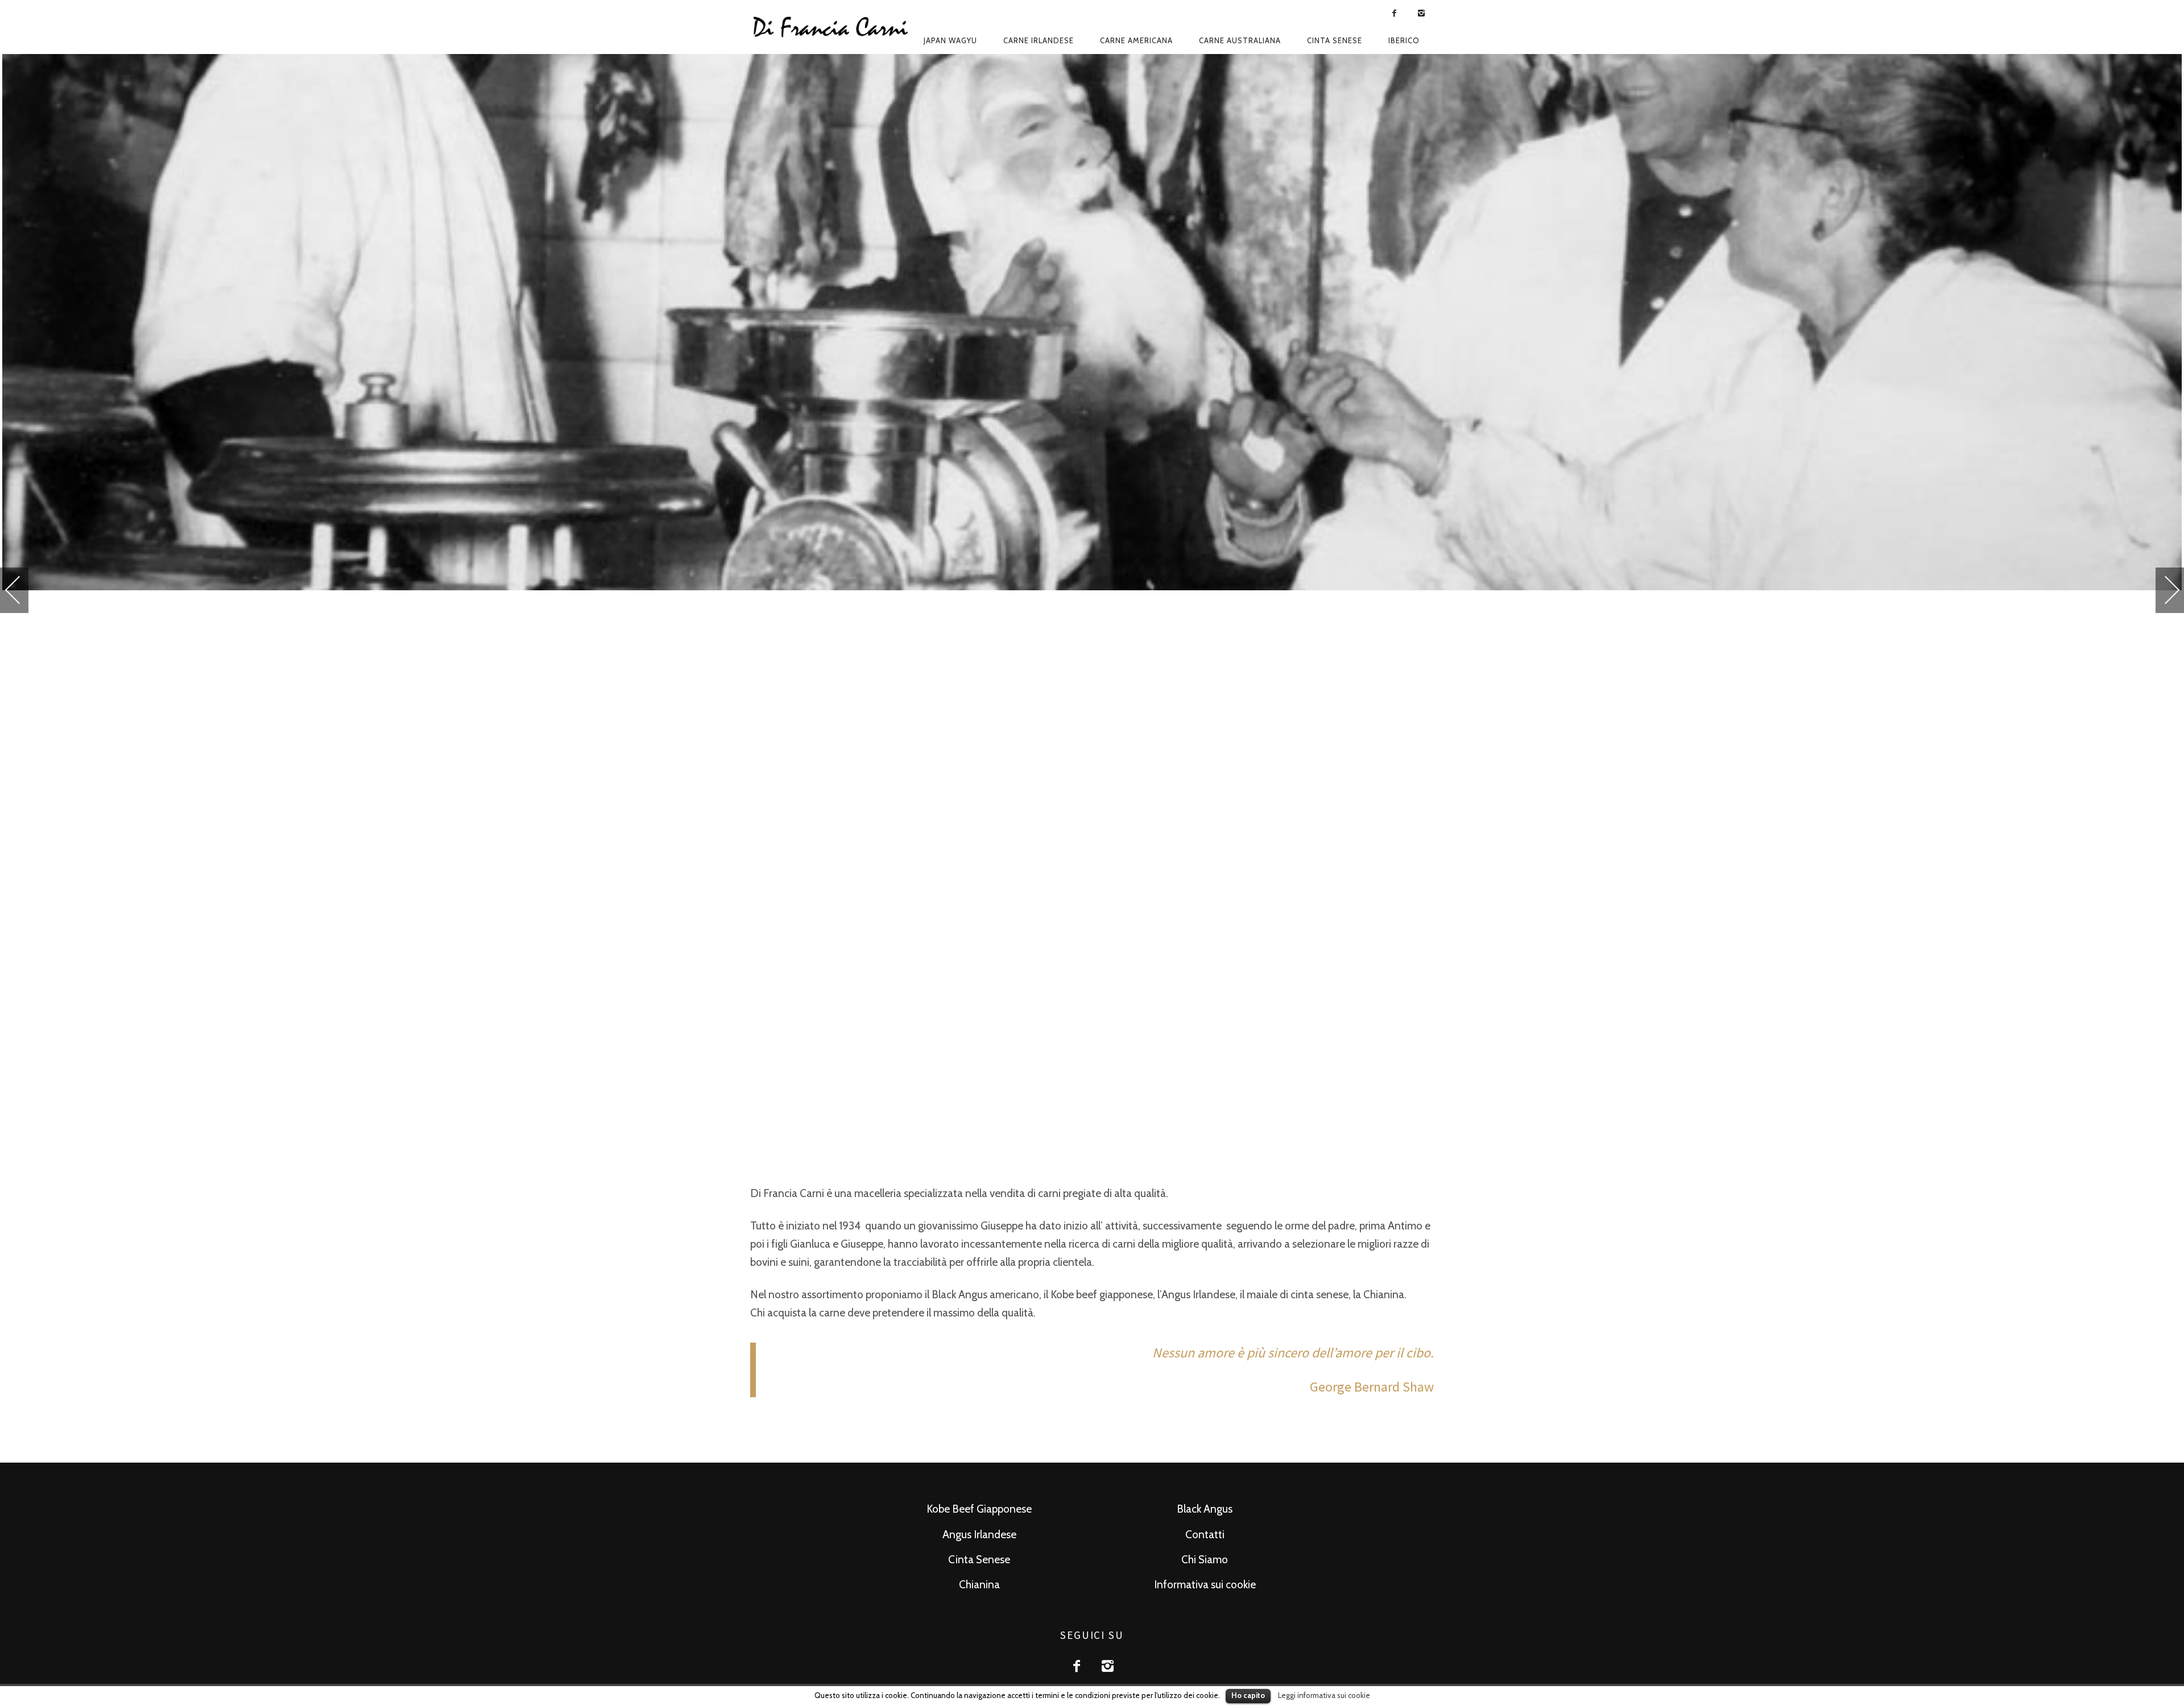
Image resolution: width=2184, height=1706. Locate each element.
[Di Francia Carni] (832, 27)
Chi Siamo (1205, 1560)
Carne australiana (1240, 40)
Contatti (1205, 1535)
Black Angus (1205, 1509)
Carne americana (1136, 40)
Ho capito (1248, 1695)
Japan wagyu (950, 40)
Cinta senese (1335, 40)
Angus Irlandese (979, 1535)
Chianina (979, 1585)
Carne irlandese (1039, 40)
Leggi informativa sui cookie (1324, 1695)
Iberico (1404, 40)
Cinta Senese (979, 1560)
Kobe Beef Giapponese (979, 1509)
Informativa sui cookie (1205, 1585)
